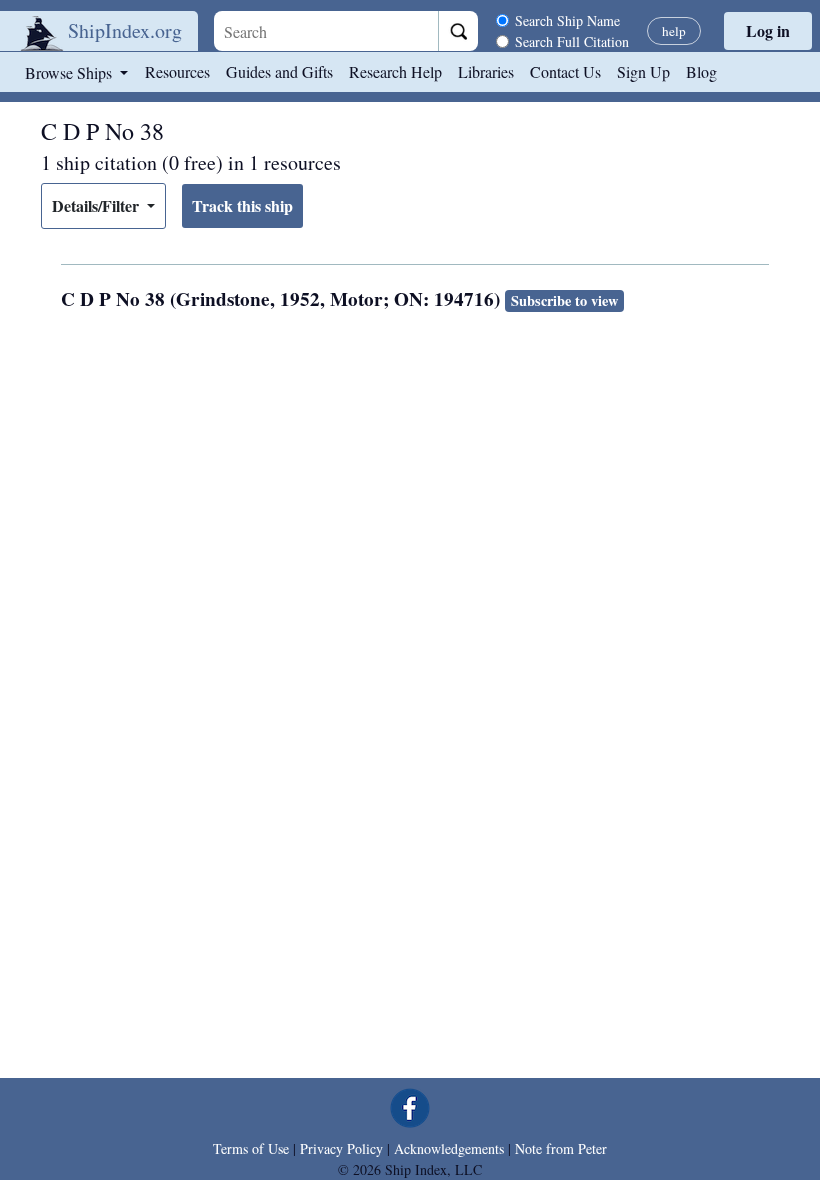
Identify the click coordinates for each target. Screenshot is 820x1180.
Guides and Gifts (279, 71)
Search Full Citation (572, 41)
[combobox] (326, 31)
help (674, 31)
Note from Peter (561, 1148)
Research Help (395, 71)
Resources (177, 71)
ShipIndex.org (125, 30)
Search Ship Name (567, 20)
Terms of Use (251, 1148)
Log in (768, 30)
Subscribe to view (564, 300)
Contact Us (565, 71)
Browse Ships (70, 72)
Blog (701, 71)
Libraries (486, 71)
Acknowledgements (449, 1148)
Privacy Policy (341, 1148)
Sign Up (643, 71)
